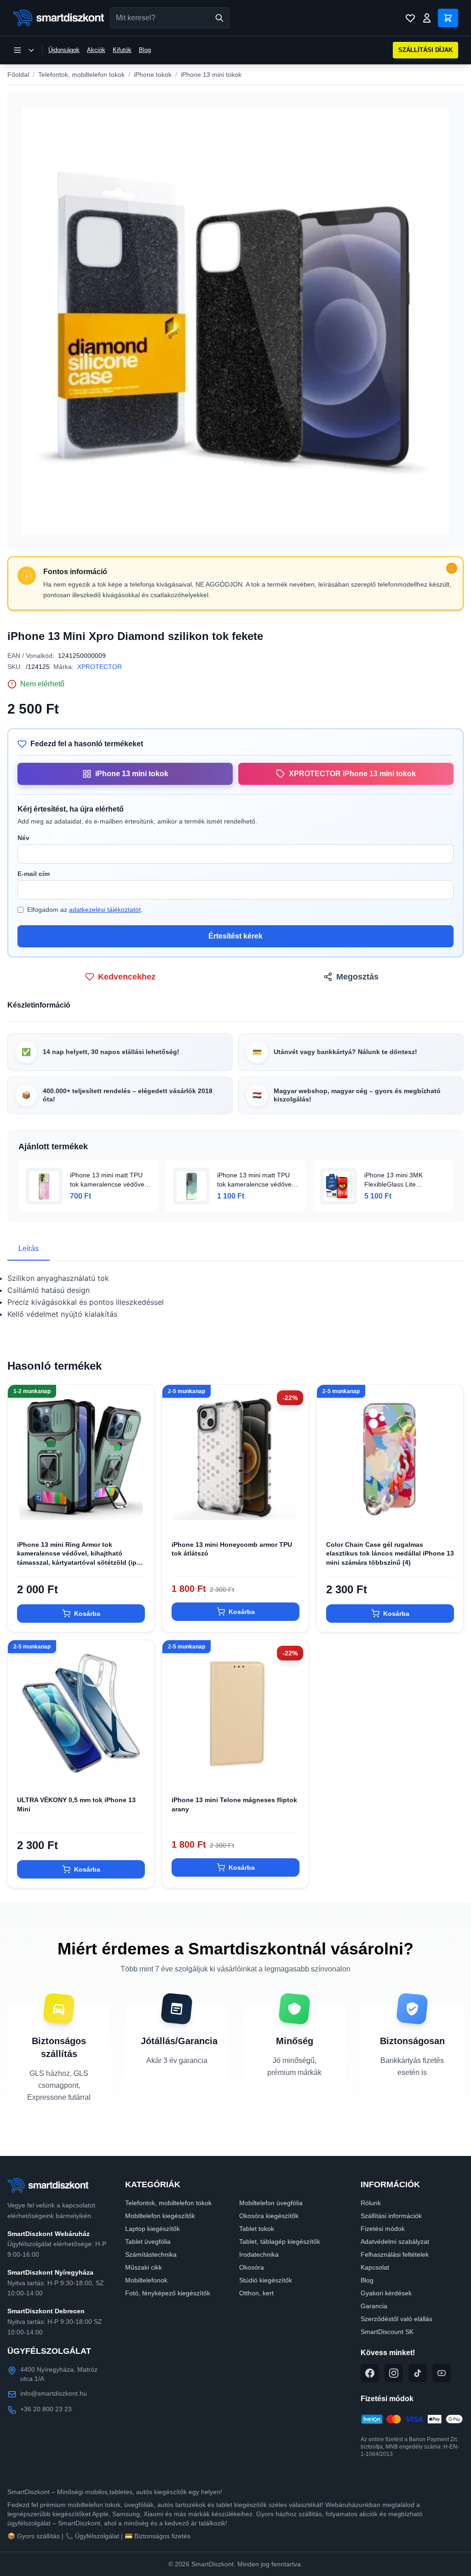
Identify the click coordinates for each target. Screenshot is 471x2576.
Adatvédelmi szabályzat (395, 2242)
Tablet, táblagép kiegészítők (280, 2242)
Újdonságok (64, 50)
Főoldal (18, 75)
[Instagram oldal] (394, 2373)
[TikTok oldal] (418, 2373)
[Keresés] (219, 18)
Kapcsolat (375, 2267)
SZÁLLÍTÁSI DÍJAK (425, 50)
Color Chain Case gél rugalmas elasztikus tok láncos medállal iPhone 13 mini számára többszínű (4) (390, 1553)
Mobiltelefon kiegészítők (160, 2216)
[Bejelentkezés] (427, 18)
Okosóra (252, 2267)
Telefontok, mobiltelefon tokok (81, 75)
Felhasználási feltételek (395, 2254)
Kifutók (122, 50)
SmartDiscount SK (387, 2332)
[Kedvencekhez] (139, 1516)
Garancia (374, 2306)
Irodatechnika (259, 2254)
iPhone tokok (153, 75)
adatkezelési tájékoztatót (105, 910)
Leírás (29, 1248)
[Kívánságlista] (410, 18)
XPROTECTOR (100, 667)
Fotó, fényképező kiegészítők (168, 2293)
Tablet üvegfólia (148, 2242)
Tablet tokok (257, 2229)
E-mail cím (34, 874)
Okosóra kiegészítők (269, 2216)
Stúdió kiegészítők (266, 2280)
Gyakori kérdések (386, 2293)
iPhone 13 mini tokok (211, 75)
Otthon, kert (256, 2293)
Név (23, 838)
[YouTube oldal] (442, 2373)
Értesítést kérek (235, 936)
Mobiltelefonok (146, 2280)
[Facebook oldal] (370, 2373)
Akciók (96, 50)
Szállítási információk (391, 2216)
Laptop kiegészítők (152, 2229)
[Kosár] (448, 18)
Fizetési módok (383, 2229)
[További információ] (452, 568)
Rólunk (371, 2203)
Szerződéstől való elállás (396, 2319)
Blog (145, 50)
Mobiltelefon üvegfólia (271, 2203)
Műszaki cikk (144, 2267)
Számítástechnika (151, 2254)
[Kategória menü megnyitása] (24, 50)
